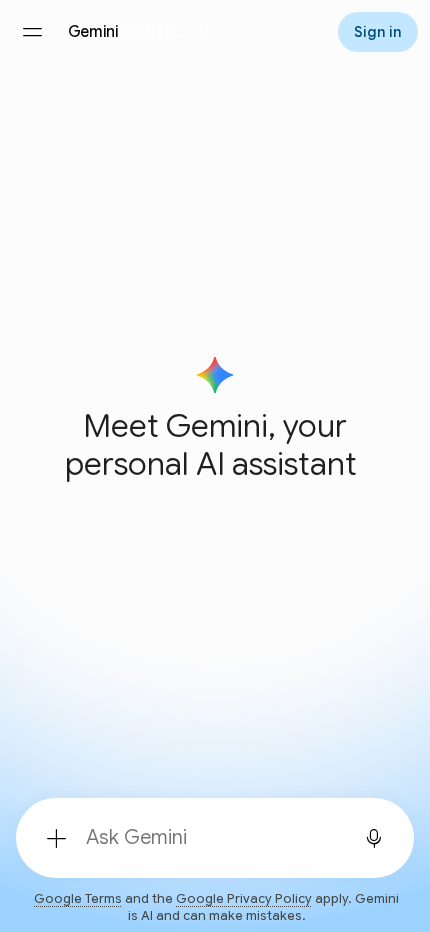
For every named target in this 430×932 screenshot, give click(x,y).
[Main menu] (32, 32)
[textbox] (209, 838)
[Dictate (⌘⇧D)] (374, 838)
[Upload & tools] (56, 838)
